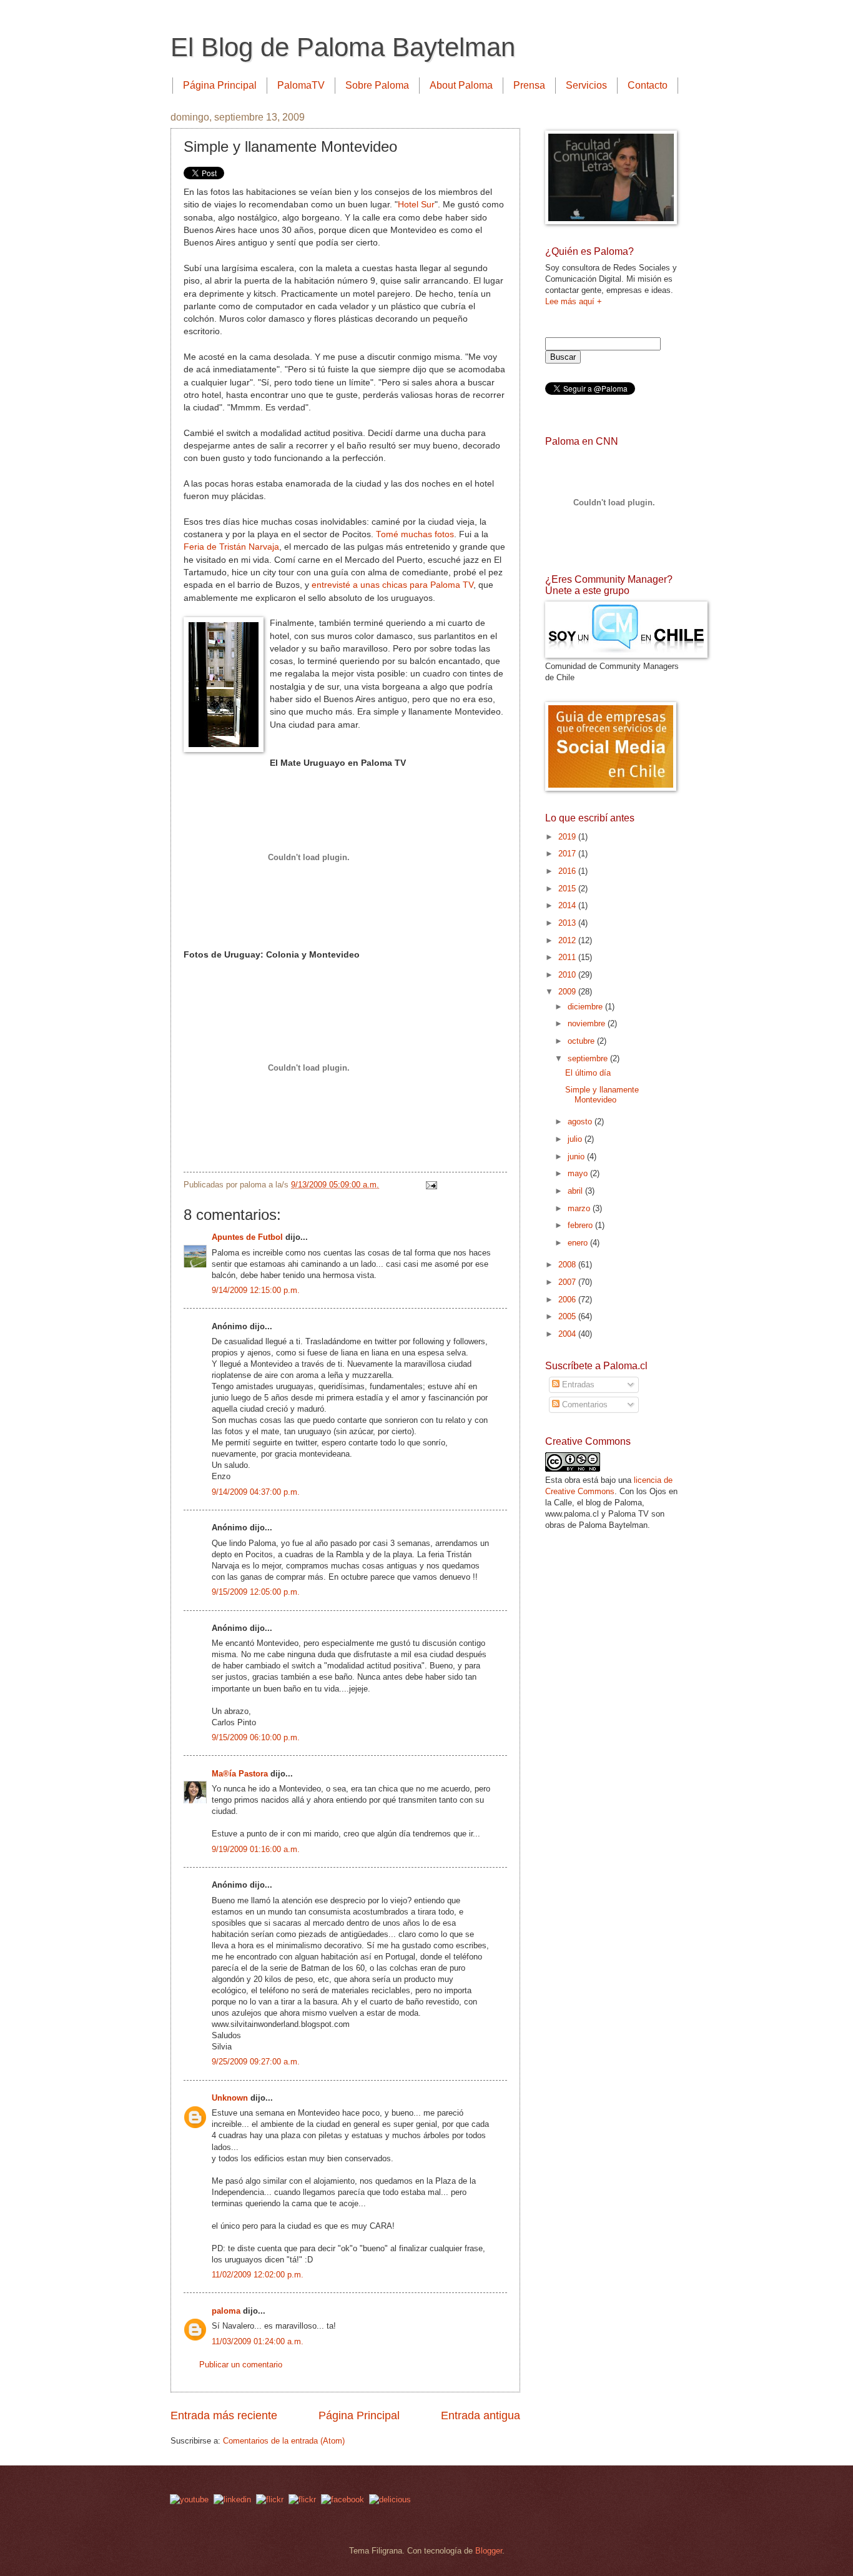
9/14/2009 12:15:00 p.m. (256, 1290)
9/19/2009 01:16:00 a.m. (256, 1849)
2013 (568, 923)
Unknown (230, 2098)
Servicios (586, 85)
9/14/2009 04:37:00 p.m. (256, 1492)
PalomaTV (301, 85)
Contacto (648, 85)
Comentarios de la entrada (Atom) (284, 2441)
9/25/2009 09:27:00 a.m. (256, 2062)
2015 (568, 889)
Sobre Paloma (377, 85)
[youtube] (189, 2499)
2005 (568, 1316)
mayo (579, 1173)
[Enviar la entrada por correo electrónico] (430, 1185)
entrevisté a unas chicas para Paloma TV (392, 585)
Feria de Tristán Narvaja (231, 547)
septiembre (589, 1058)
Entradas (577, 1385)
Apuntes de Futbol (247, 1237)
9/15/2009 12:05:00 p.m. (256, 1592)
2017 (568, 854)
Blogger (489, 2551)
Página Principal (220, 85)
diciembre (586, 1007)
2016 (568, 871)
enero (579, 1243)
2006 (568, 1300)
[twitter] (270, 2499)
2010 (568, 975)
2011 (568, 957)
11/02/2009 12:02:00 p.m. (258, 2275)
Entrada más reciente (224, 2415)
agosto (581, 1122)
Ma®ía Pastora (240, 1774)
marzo (580, 1208)
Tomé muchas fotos (415, 534)
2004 (568, 1334)
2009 (568, 992)
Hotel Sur (416, 205)
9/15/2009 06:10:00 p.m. (256, 1737)
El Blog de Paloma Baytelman (343, 47)
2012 (568, 940)
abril (576, 1191)
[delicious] (390, 2499)
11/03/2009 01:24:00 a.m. (258, 2341)
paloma (226, 2311)
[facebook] (343, 2499)
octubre (582, 1041)
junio (577, 1157)
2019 (568, 837)
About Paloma (461, 85)
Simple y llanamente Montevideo (602, 1094)
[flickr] (302, 2499)
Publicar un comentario (241, 2365)
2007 (568, 1282)
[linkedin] (232, 2499)
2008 (568, 1265)
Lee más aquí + (574, 301)
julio (576, 1139)
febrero (581, 1225)
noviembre (588, 1023)
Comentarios (584, 1404)
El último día (588, 1073)
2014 (568, 905)
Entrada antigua (481, 2415)
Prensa (529, 85)
